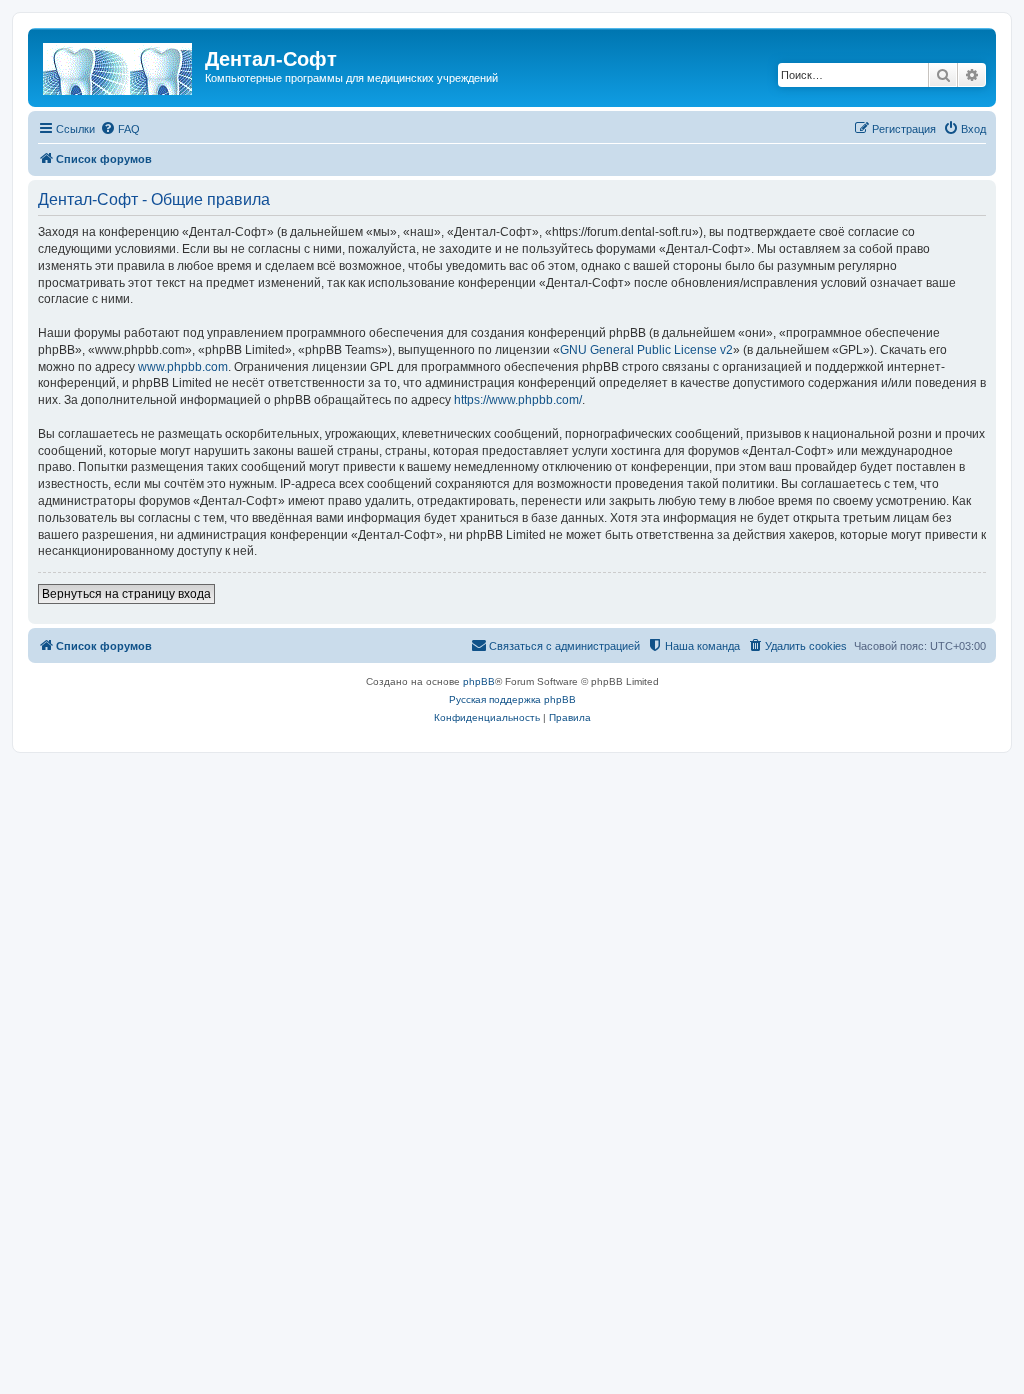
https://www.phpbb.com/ (518, 400)
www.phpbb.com (183, 367)
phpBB (479, 681)
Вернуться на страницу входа (126, 594)
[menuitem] (120, 129)
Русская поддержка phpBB (512, 699)
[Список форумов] (119, 65)
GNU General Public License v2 (646, 350)
